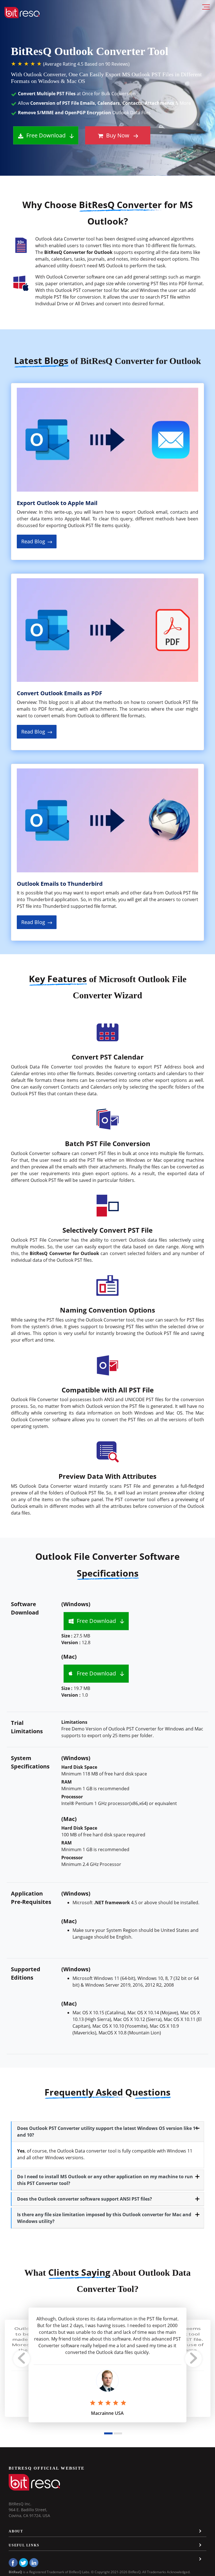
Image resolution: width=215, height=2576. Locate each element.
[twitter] (24, 2563)
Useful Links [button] (24, 2545)
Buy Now (117, 135)
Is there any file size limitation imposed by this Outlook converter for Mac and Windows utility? (104, 2218)
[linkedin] (34, 2563)
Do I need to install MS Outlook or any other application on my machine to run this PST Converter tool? (105, 2180)
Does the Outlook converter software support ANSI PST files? (85, 2199)
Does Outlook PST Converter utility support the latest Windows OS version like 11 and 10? (107, 2132)
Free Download (45, 135)
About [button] (16, 2531)
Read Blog (34, 541)
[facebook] (13, 2563)
